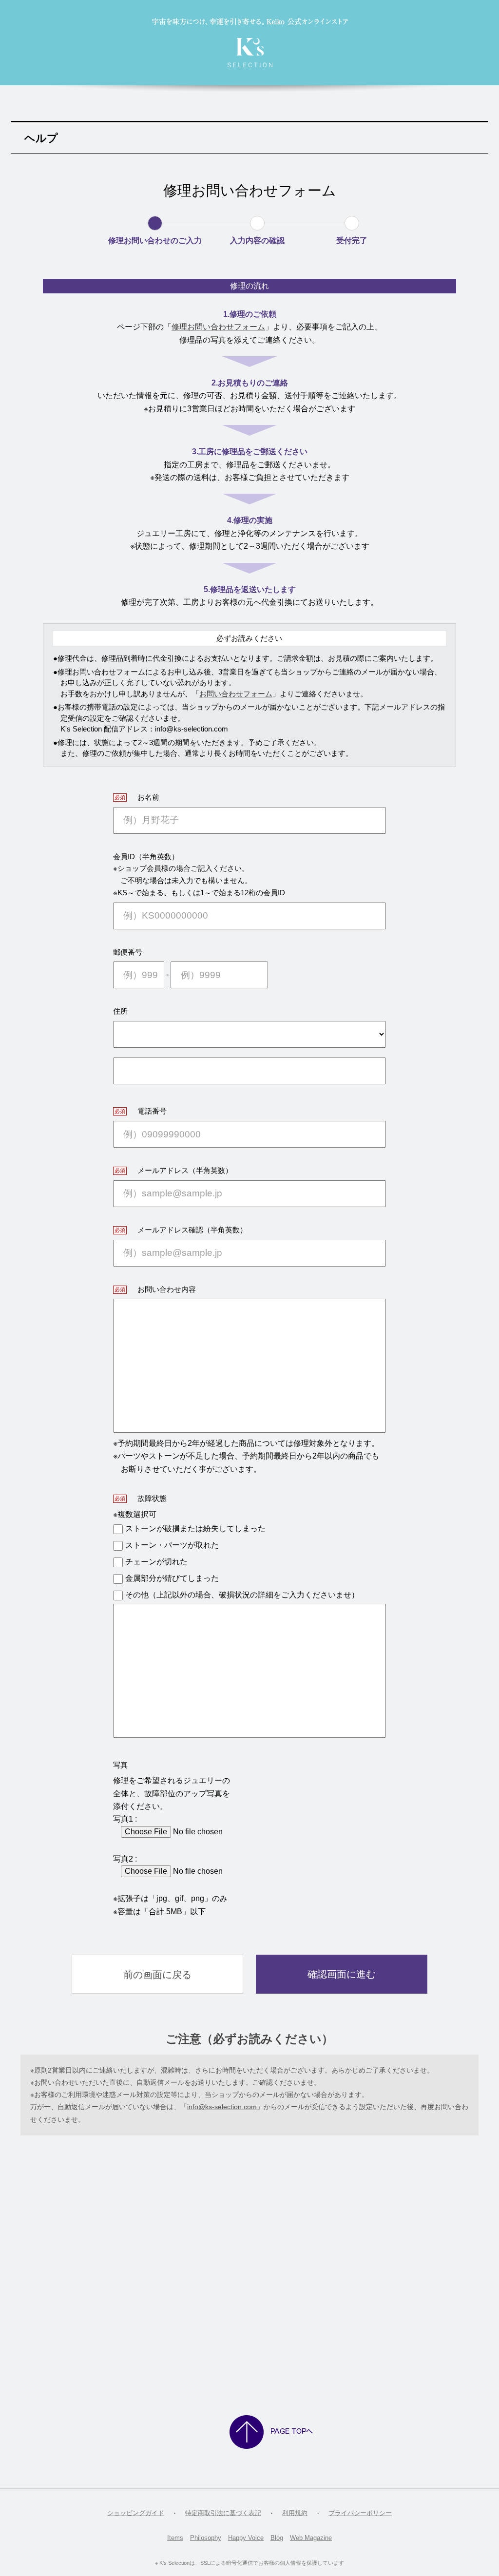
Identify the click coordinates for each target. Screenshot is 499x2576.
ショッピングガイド (136, 2513)
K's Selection (250, 43)
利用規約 (295, 2513)
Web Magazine (311, 2538)
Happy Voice (246, 2538)
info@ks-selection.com (222, 2107)
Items (175, 2538)
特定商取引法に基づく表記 (223, 2513)
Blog (277, 2538)
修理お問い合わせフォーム (218, 327)
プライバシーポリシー (360, 2513)
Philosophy (206, 2538)
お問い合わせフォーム (236, 694)
